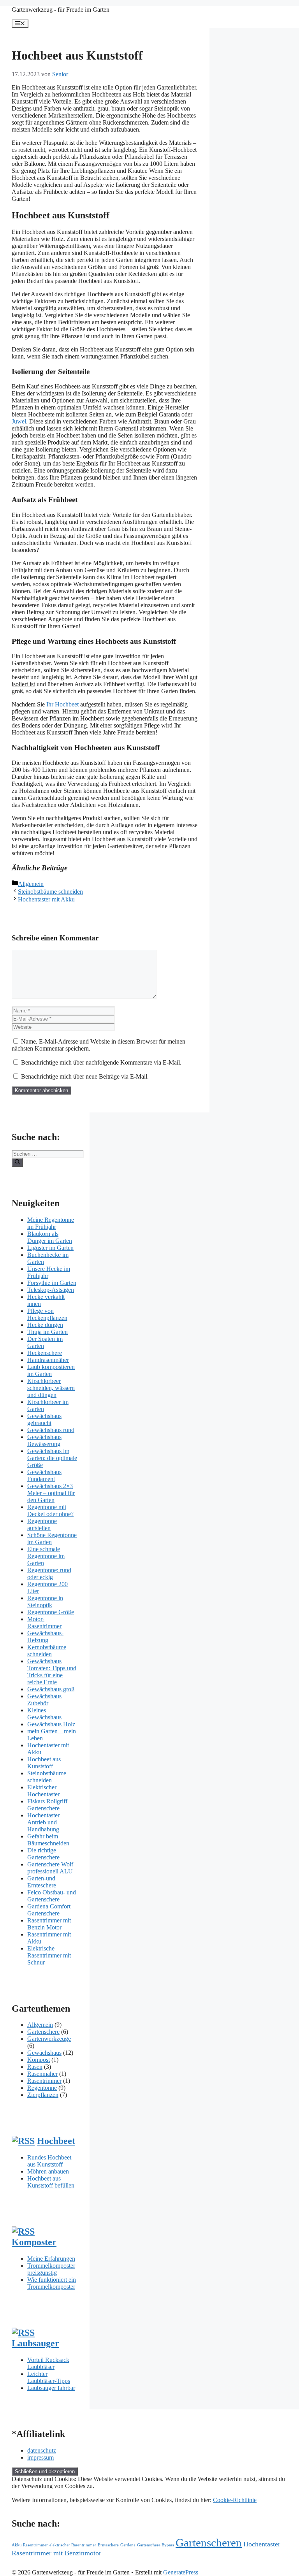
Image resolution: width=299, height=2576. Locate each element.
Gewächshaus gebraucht (44, 1419)
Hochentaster (262, 2544)
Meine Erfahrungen (51, 2259)
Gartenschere (43, 2032)
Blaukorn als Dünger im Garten (50, 1237)
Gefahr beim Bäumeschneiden (48, 1840)
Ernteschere (108, 2545)
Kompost (39, 2060)
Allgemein (31, 884)
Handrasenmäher (48, 1360)
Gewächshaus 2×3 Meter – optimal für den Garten (51, 1493)
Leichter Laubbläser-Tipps (49, 2377)
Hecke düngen (45, 1325)
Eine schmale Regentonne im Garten (46, 1556)
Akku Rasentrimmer (30, 2545)
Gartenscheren (209, 2543)
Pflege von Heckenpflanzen (47, 1314)
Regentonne (42, 2088)
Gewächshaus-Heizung (45, 1637)
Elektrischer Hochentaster (43, 1791)
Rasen (35, 2067)
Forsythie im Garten (52, 1283)
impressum (40, 2457)
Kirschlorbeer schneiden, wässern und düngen (51, 1388)
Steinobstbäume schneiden (50, 892)
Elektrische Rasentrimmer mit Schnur (49, 1955)
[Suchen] (17, 1162)
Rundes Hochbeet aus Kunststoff (49, 2161)
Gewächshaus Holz (51, 1724)
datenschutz (42, 2450)
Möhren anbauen (48, 2171)
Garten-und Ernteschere (42, 1882)
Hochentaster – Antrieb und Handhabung (46, 1822)
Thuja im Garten (47, 1332)
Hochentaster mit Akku (46, 899)
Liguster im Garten (50, 1248)
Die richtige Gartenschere (43, 1854)
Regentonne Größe (51, 1612)
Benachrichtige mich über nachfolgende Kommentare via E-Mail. (101, 1062)
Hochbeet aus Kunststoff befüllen (51, 2182)
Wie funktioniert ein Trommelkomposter (52, 2283)
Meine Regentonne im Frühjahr (51, 1223)
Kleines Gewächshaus (44, 1714)
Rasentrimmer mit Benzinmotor (56, 2553)
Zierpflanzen (43, 2095)
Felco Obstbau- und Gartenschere (52, 1896)
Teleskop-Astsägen (51, 1290)
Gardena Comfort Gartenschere (49, 1910)
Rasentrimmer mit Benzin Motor (49, 1924)
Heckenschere (45, 1353)
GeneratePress (181, 2572)
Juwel (19, 421)
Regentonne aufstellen (42, 1524)
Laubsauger (35, 2343)
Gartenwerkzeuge (49, 2039)
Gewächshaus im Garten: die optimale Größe (52, 1458)
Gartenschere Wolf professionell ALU (50, 1868)
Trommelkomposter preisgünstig (51, 2269)
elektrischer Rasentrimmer (73, 2545)
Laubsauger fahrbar (51, 2388)
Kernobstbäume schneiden (47, 1651)
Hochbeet (56, 2141)
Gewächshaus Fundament (44, 1475)
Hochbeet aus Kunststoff (44, 1763)
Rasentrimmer (44, 2081)
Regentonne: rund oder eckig (49, 1574)
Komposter (34, 2242)
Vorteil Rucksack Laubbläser (48, 2363)
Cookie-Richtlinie (235, 2500)
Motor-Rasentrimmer (44, 1623)
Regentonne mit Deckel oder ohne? (50, 1510)
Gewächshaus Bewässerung (44, 1440)
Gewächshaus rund (51, 1430)
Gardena (128, 2545)
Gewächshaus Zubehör (44, 1700)
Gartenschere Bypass (156, 2545)
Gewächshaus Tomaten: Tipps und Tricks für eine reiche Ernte (52, 1672)
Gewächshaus (44, 2053)
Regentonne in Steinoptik (45, 1602)
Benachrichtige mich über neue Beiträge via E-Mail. (85, 1076)
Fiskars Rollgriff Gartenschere (47, 1805)
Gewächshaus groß (51, 1689)
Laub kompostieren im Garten (51, 1370)
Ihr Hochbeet (62, 704)
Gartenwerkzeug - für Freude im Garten (61, 10)
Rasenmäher (42, 2074)
